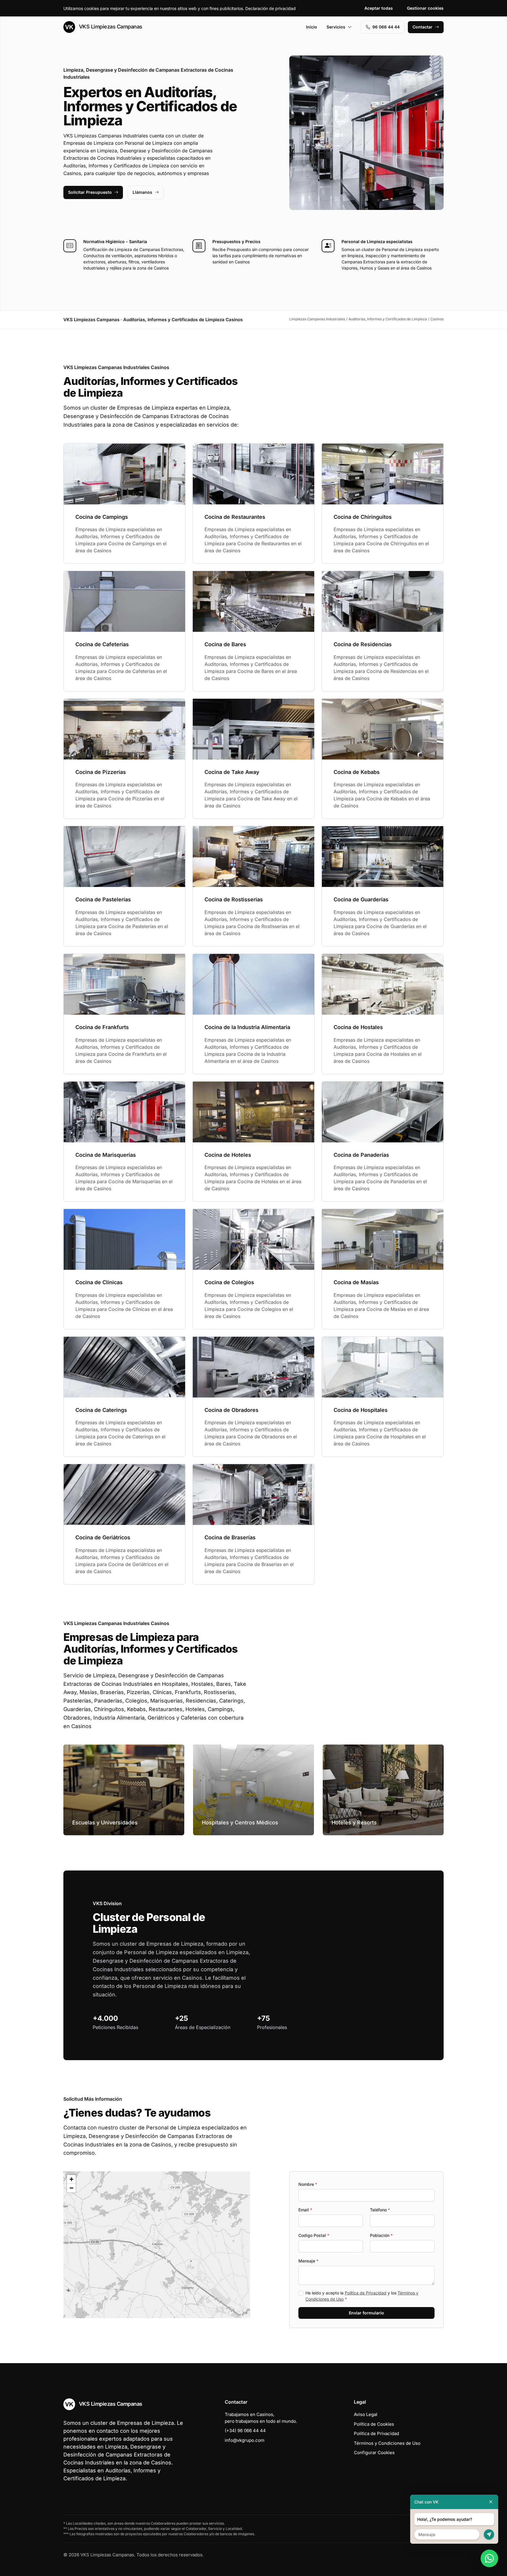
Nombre (308, 2184)
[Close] (491, 2502)
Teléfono (380, 2210)
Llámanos (142, 192)
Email (305, 2210)
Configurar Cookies (374, 2453)
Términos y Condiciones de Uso (387, 2443)
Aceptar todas (379, 8)
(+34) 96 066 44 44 (245, 2431)
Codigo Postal (314, 2235)
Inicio (312, 27)
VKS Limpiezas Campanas (110, 27)
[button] (157, 2245)
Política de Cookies (374, 2424)
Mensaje (308, 2261)
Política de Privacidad (366, 2293)
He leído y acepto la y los (362, 2296)
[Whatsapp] (489, 2558)
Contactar (422, 27)
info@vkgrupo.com (245, 2440)
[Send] (489, 2534)
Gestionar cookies (425, 8)
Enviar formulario (366, 2313)
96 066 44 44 (386, 27)
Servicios (336, 27)
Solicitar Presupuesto (90, 192)
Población (381, 2235)
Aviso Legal (366, 2414)
